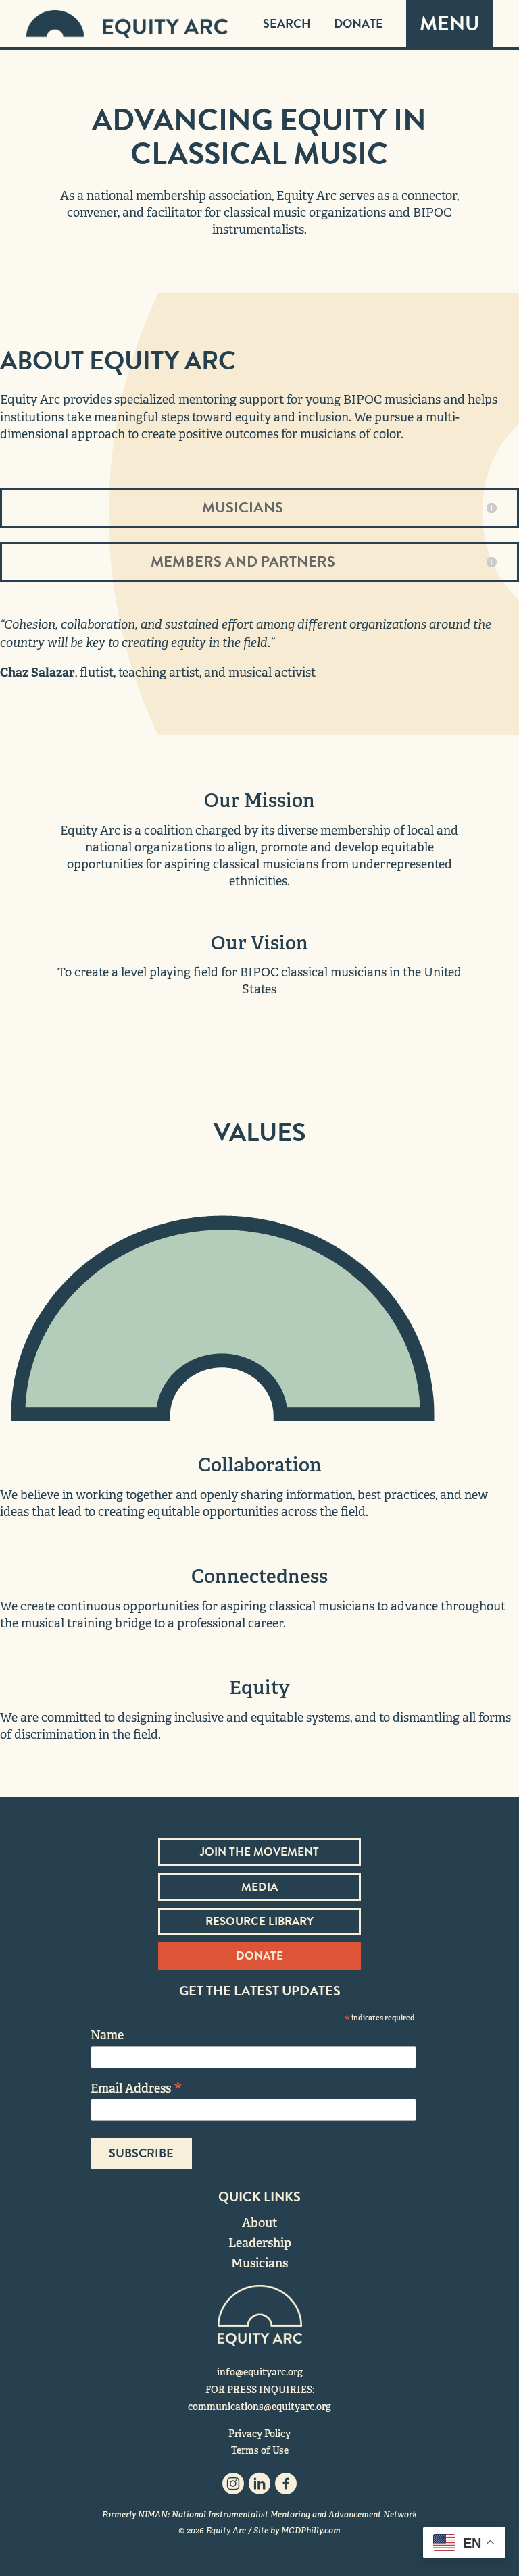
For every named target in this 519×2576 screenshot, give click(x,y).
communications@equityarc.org (259, 2407)
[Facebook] (286, 2487)
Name (107, 2035)
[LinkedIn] (259, 2487)
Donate (359, 23)
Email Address (137, 2087)
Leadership (260, 2243)
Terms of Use (260, 2450)
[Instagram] (233, 2487)
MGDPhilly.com (311, 2531)
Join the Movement (259, 1852)
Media (259, 1887)
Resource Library (259, 1921)
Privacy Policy (259, 2434)
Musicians (259, 2263)
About (260, 2223)
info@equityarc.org (260, 2372)
